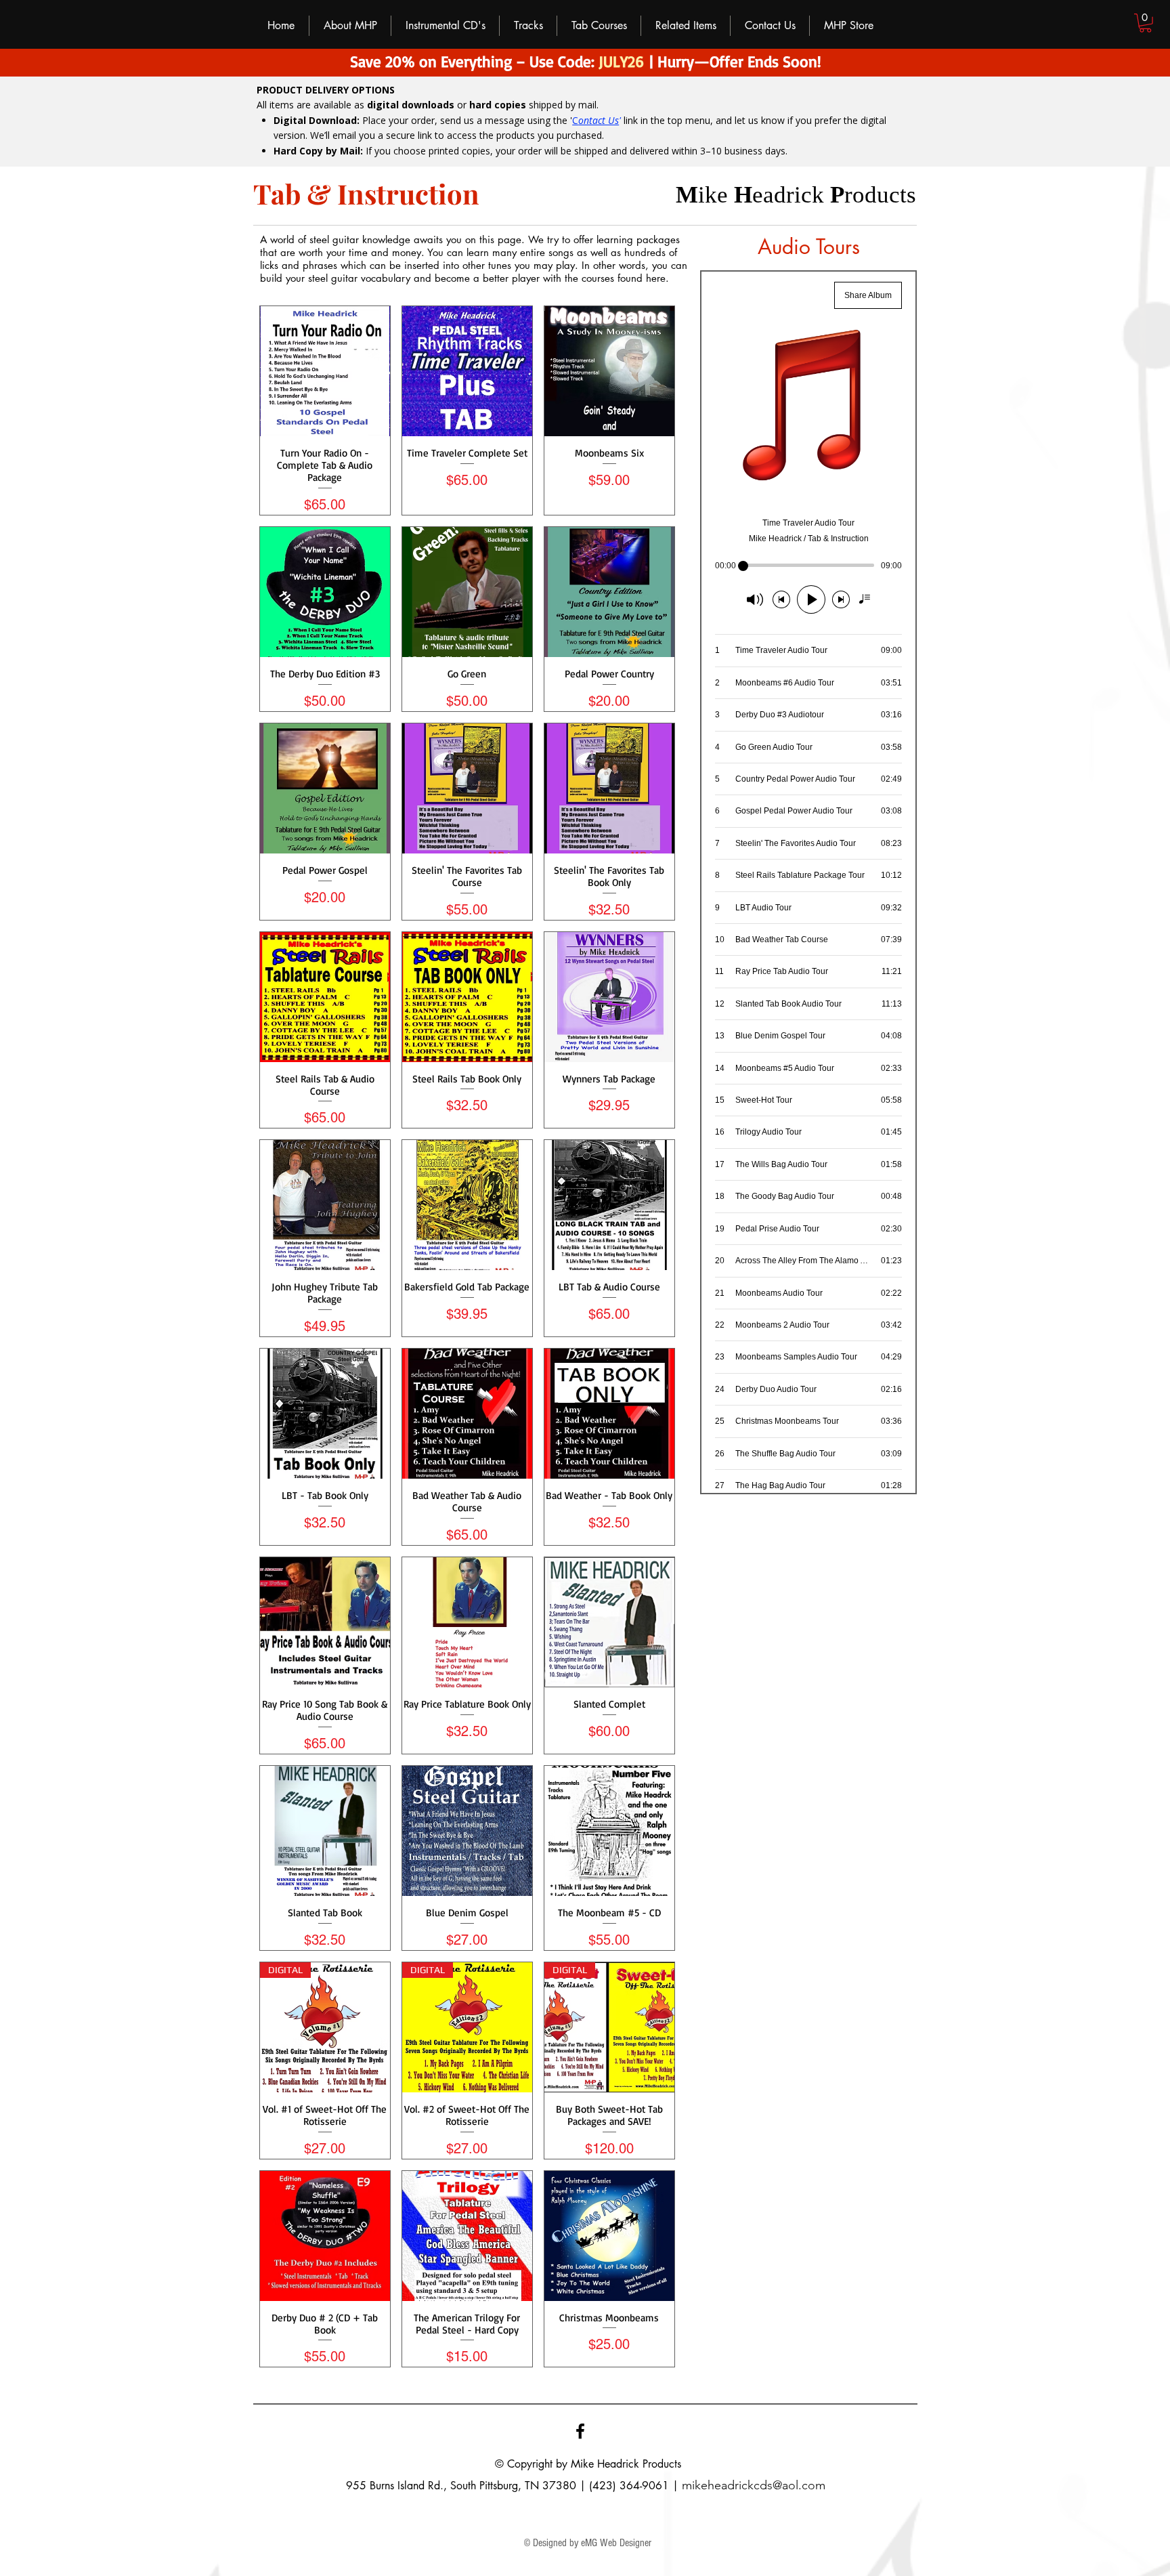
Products (662, 2464)
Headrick (618, 2464)
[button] (1145, 23)
